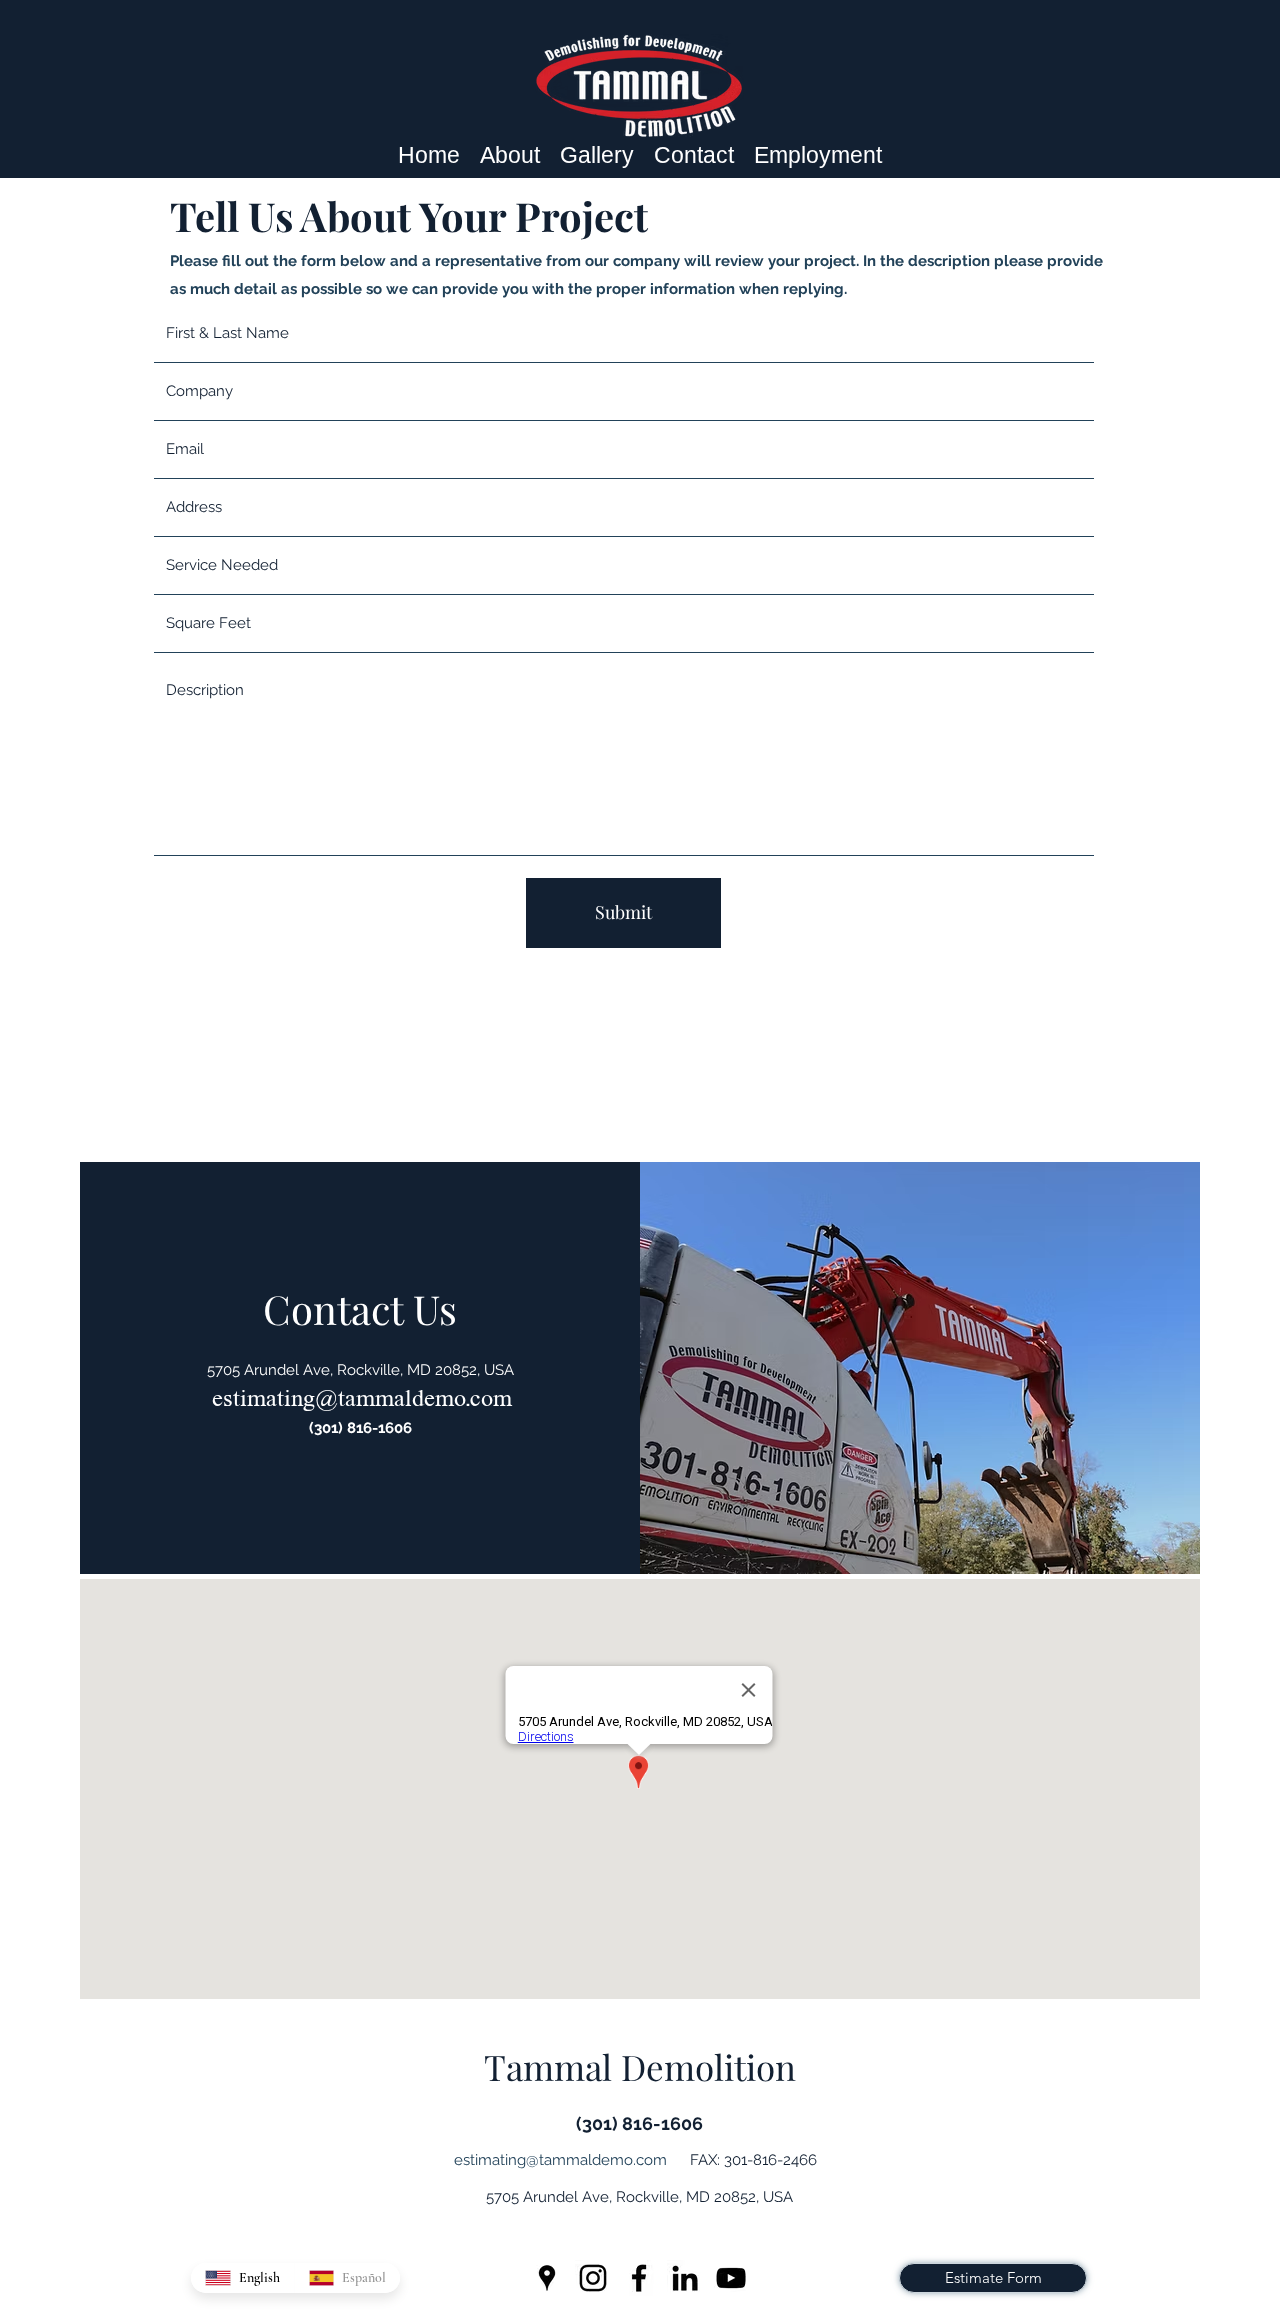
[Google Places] (547, 2278)
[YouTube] (731, 2278)
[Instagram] (593, 2278)
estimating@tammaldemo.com (362, 1397)
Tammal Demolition (640, 2066)
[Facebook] (639, 2278)
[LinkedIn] (685, 2278)
